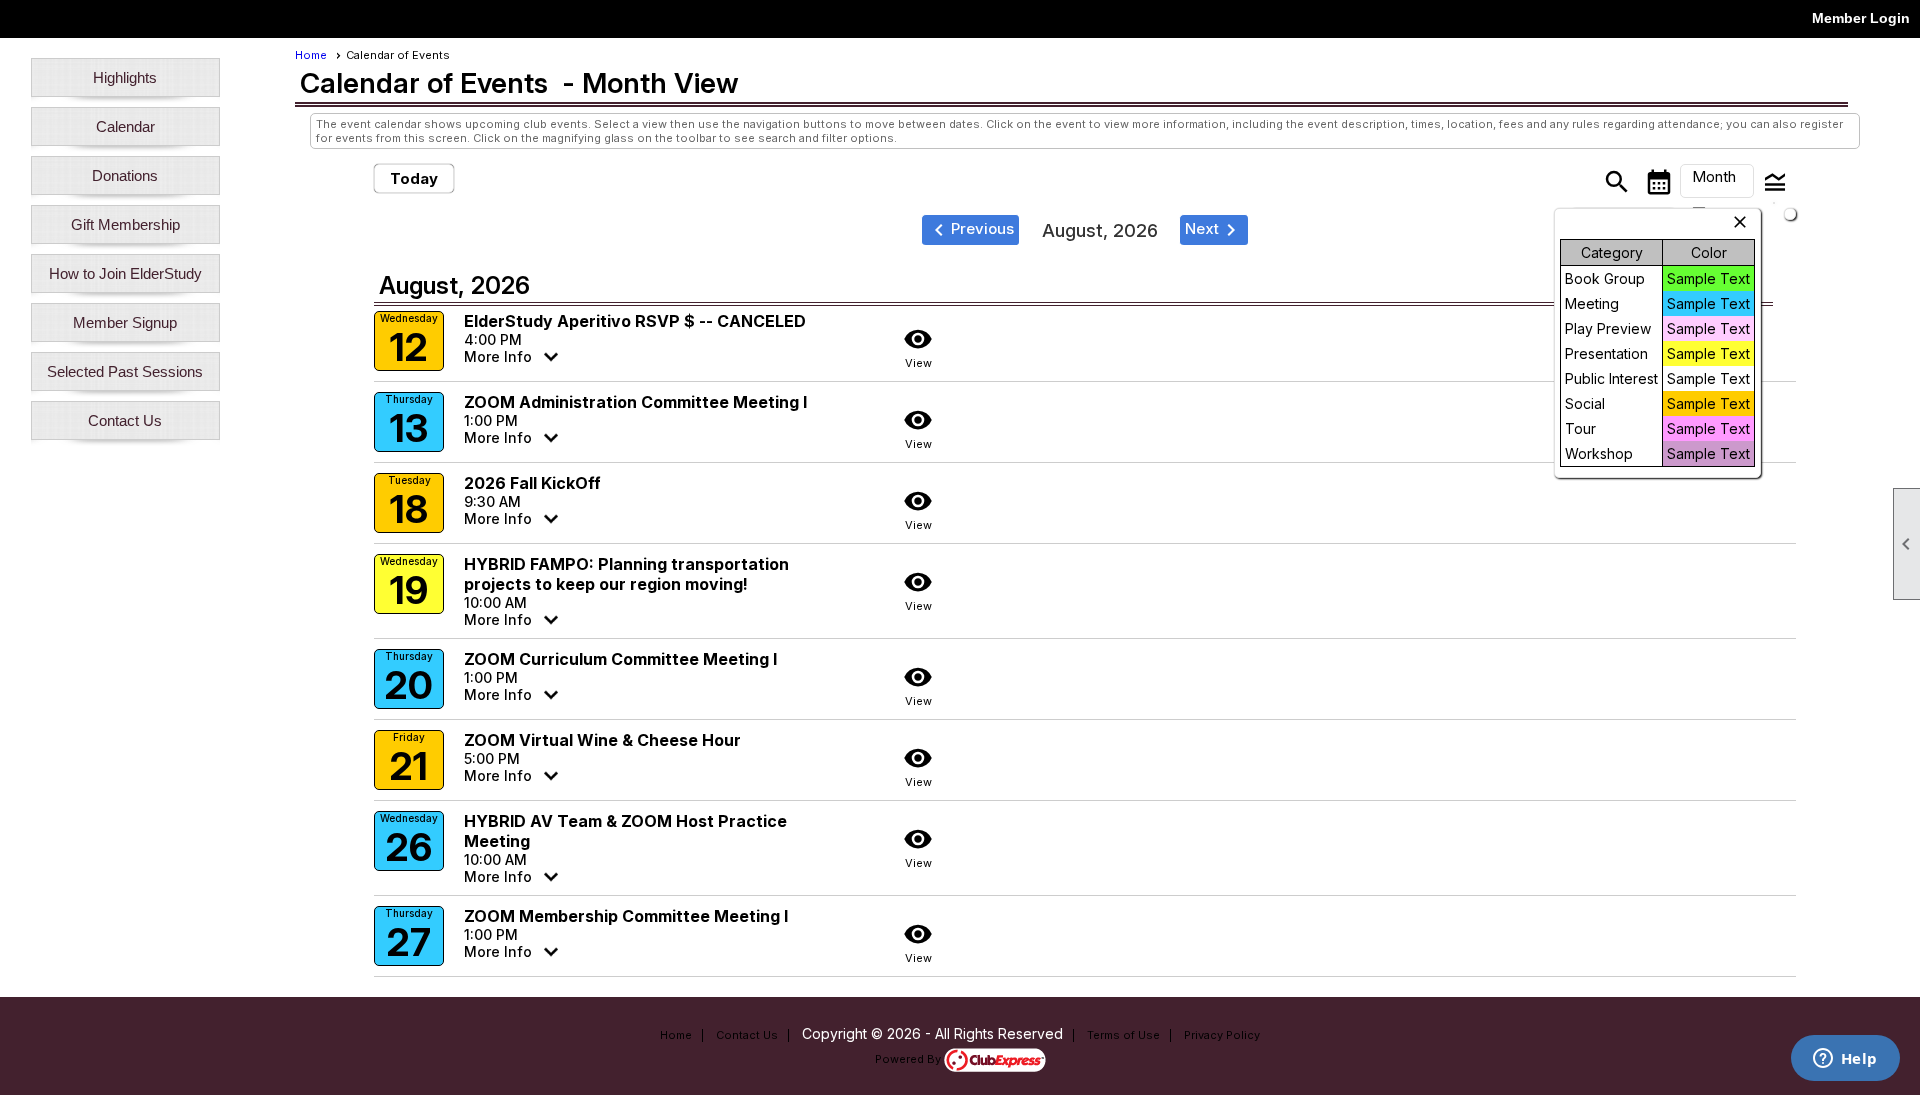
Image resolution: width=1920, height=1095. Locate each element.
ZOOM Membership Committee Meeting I (626, 916)
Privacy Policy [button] (1222, 1035)
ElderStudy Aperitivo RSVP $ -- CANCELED (635, 321)
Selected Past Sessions (125, 371)
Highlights (125, 77)
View (918, 347)
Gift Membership (125, 224)
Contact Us (125, 420)
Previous (970, 230)
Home (311, 55)
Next (1214, 230)
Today (414, 178)
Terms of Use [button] (1123, 1035)
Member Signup (125, 322)
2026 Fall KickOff (532, 483)
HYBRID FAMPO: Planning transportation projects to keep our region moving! (626, 574)
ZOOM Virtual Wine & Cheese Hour (602, 740)
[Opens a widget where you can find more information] (1845, 1060)
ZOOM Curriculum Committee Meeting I (620, 659)
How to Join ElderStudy (125, 273)
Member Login (1861, 18)
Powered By (909, 1059)
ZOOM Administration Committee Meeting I (635, 402)
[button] (1717, 181)
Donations (125, 175)
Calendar (125, 126)
